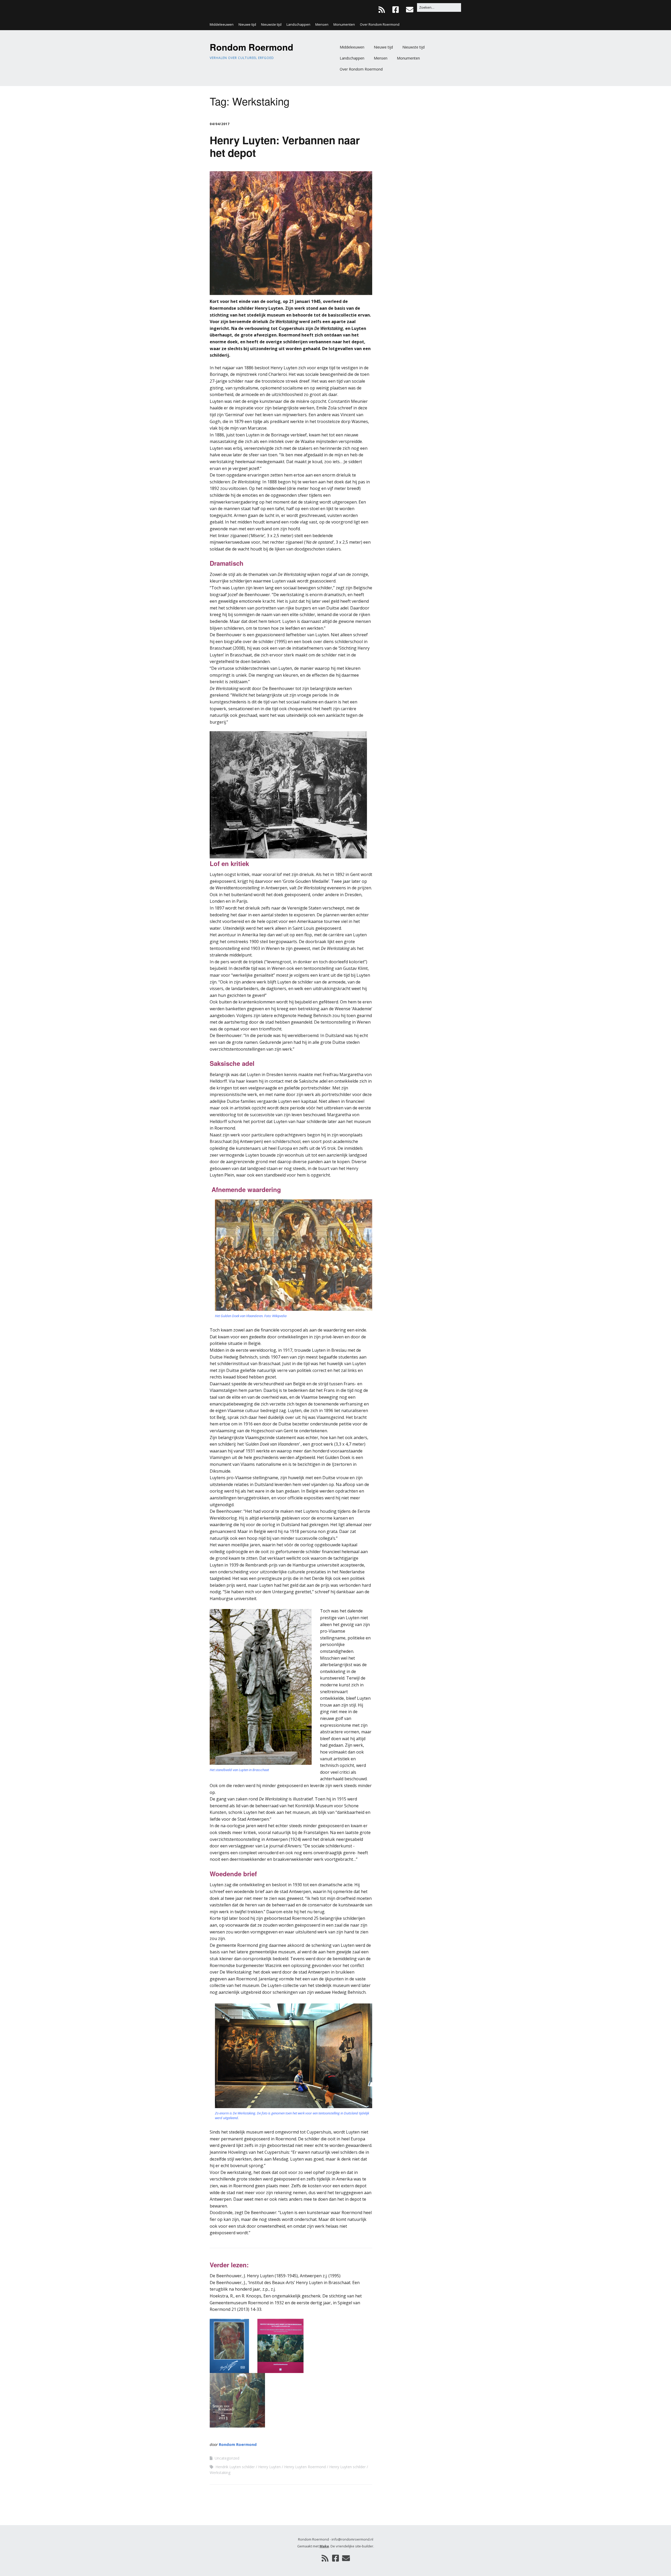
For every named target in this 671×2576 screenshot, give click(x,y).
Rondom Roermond (251, 47)
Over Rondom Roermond (380, 24)
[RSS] (383, 10)
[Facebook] (396, 10)
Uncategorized (227, 2458)
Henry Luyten (269, 2467)
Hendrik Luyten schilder (235, 2467)
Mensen (322, 24)
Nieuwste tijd (271, 24)
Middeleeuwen (222, 24)
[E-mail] (410, 10)
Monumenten (344, 24)
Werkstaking (220, 2473)
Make (324, 2546)
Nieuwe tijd (247, 24)
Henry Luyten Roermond (305, 2467)
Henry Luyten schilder (347, 2467)
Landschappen (298, 24)
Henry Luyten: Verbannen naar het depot (285, 146)
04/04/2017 (220, 124)
